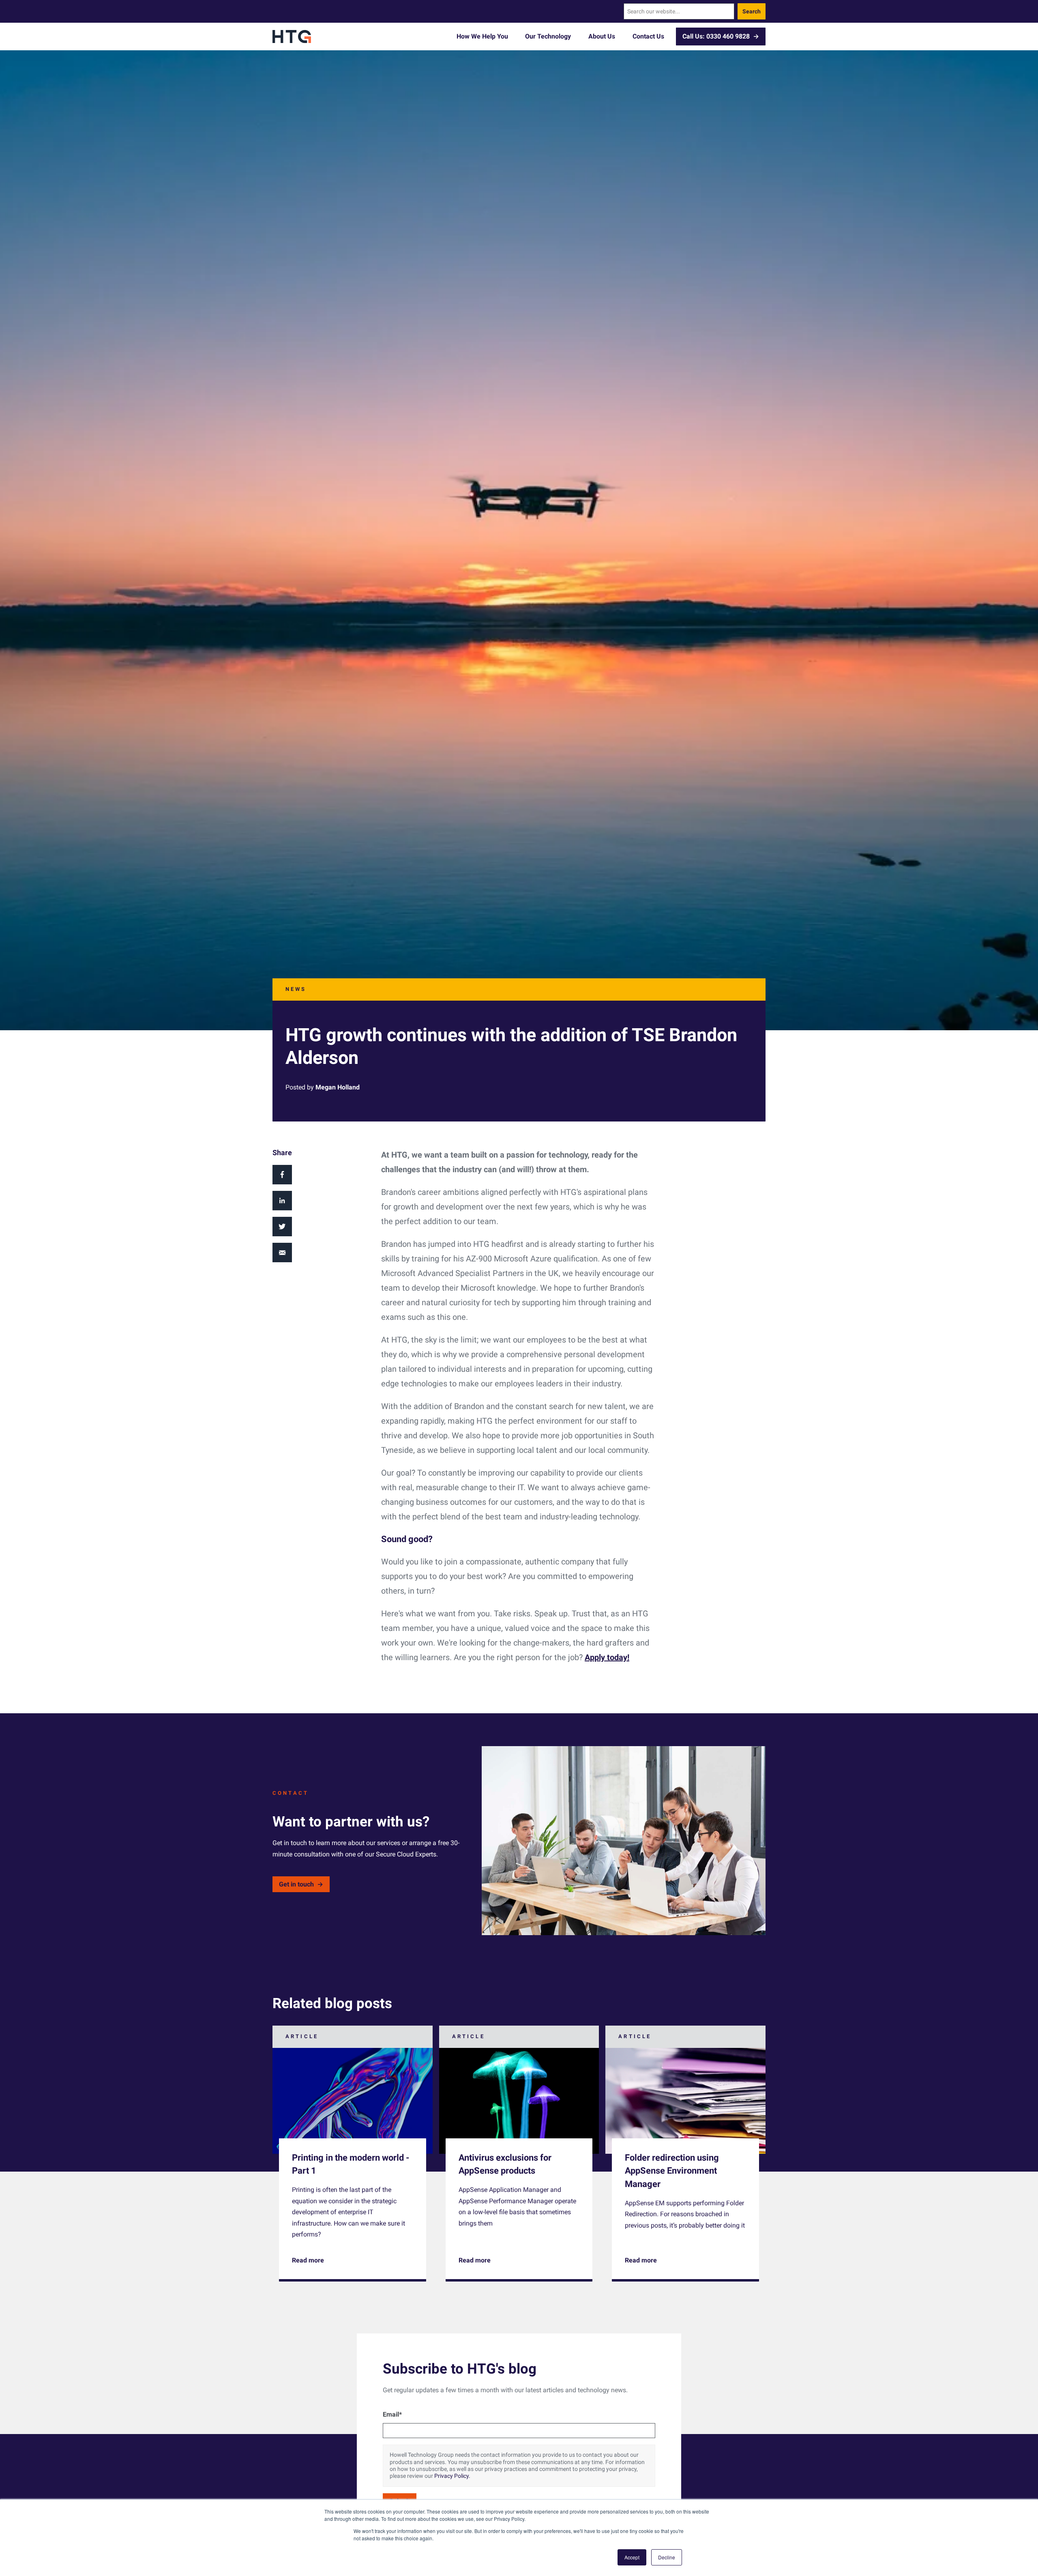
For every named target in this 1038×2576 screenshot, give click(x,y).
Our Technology (548, 36)
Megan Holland (338, 1087)
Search (752, 11)
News (296, 989)
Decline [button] (667, 2557)
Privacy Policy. (452, 2476)
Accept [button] (632, 2557)
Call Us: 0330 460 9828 (716, 36)
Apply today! (607, 1657)
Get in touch (296, 1884)
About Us (602, 36)
